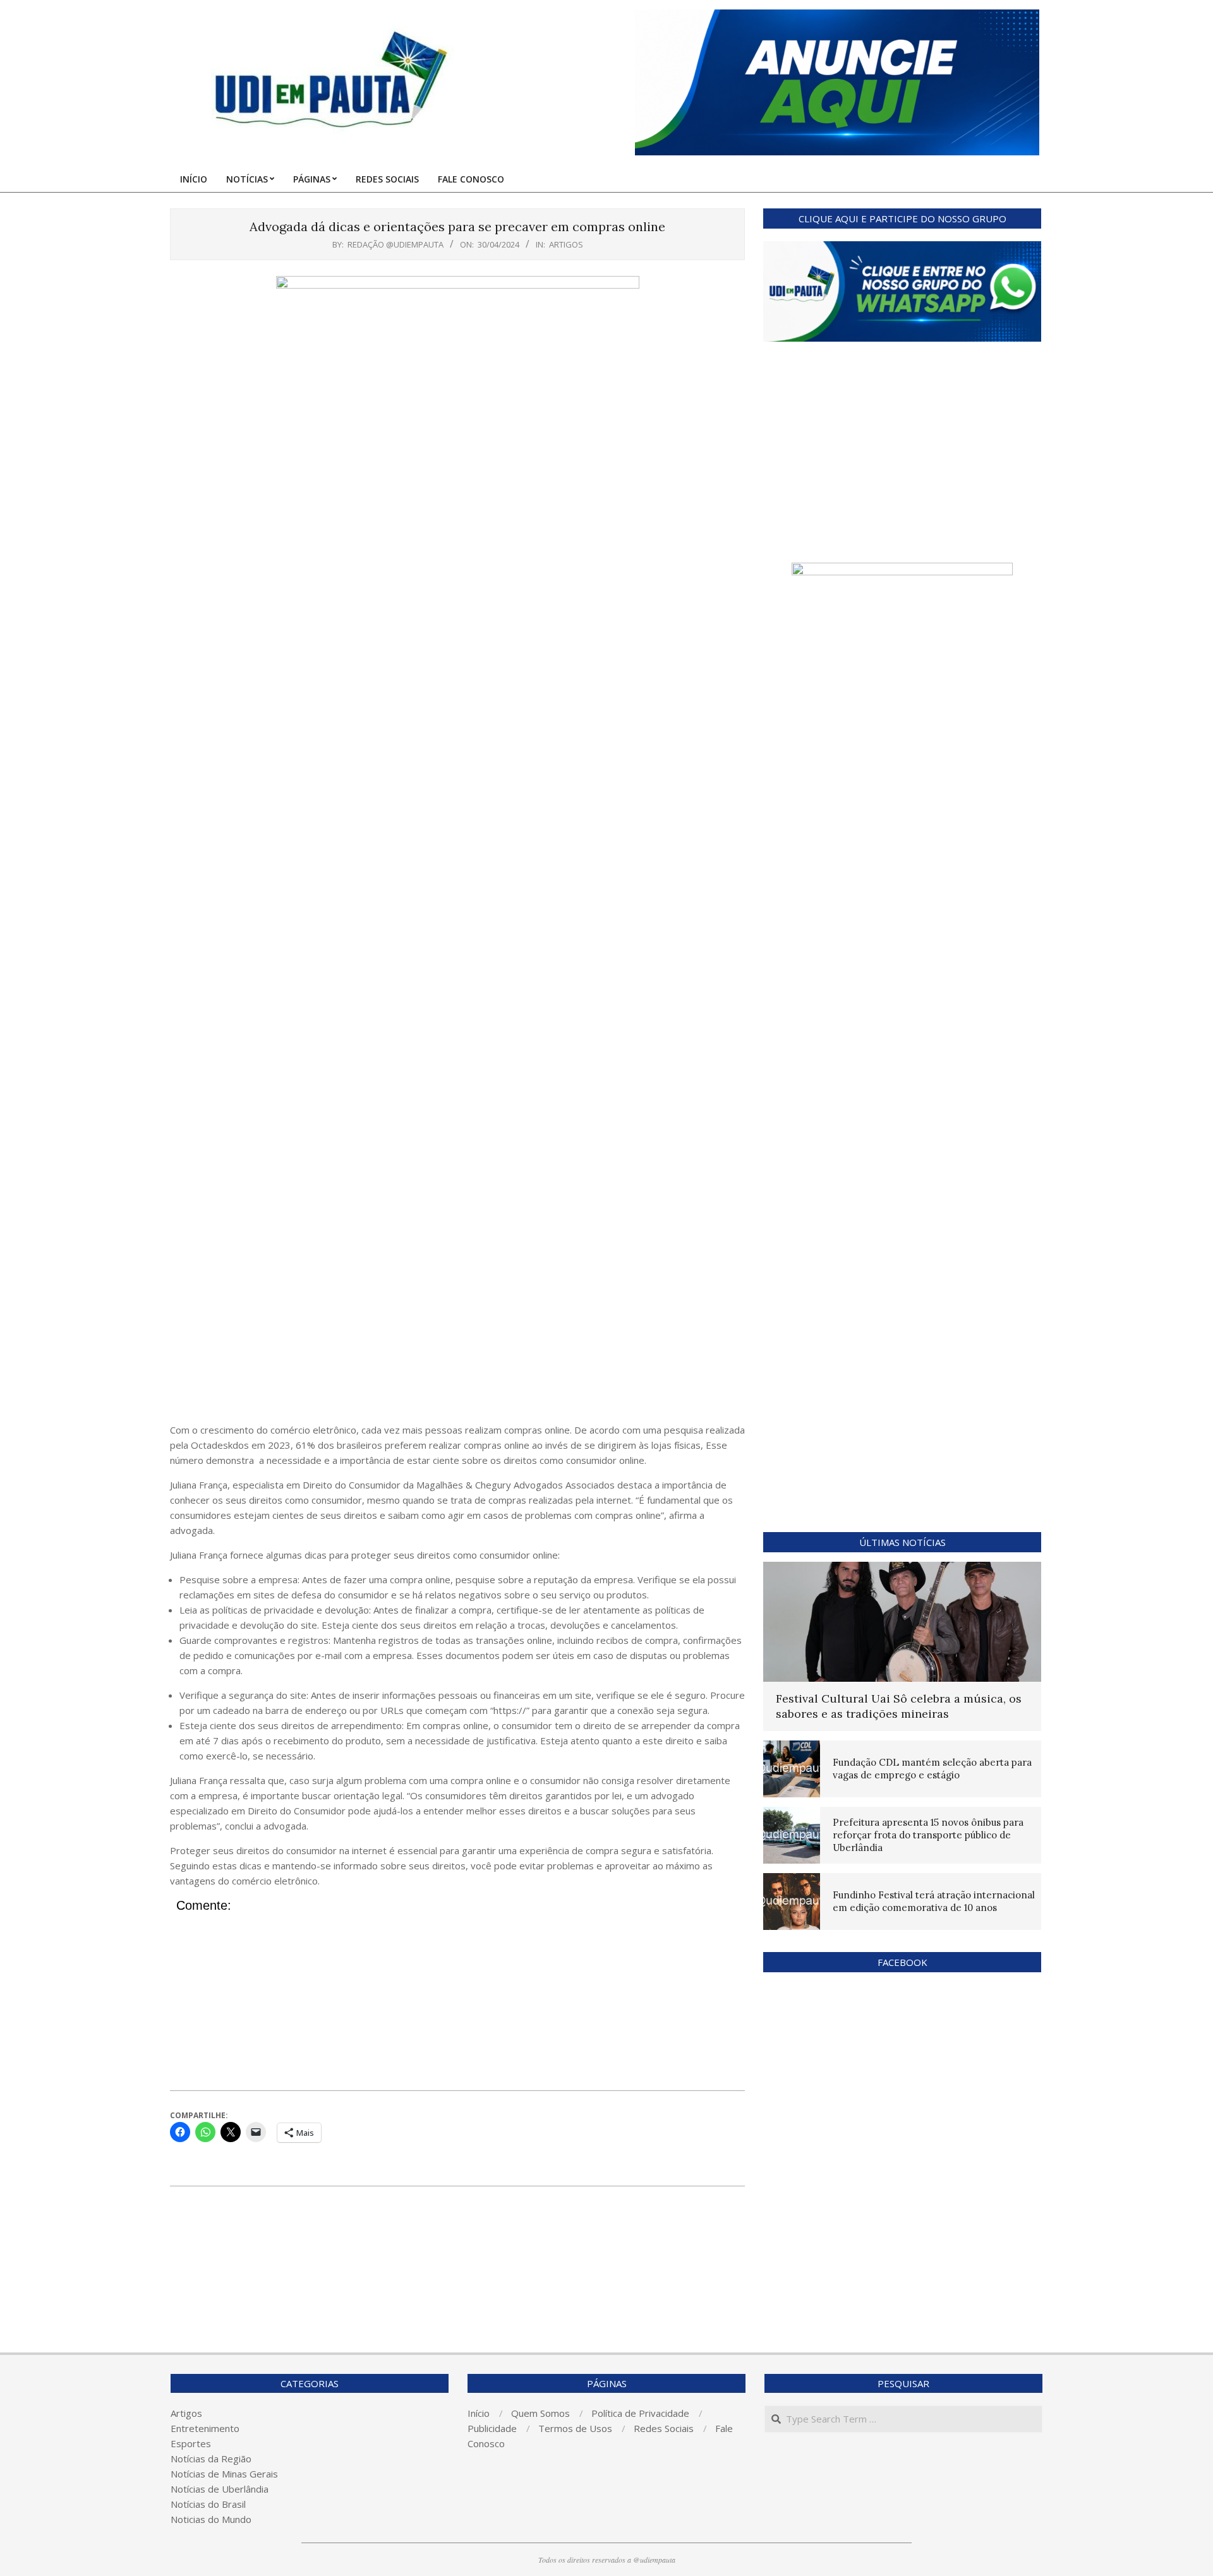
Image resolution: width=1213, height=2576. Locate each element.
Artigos (566, 244)
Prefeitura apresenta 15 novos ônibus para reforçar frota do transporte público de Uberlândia (928, 1835)
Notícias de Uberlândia (220, 2489)
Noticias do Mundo (211, 2519)
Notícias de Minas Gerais (224, 2474)
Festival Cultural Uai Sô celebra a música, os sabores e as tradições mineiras (899, 1706)
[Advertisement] (457, 1327)
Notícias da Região (211, 2459)
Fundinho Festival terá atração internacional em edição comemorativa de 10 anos (934, 1901)
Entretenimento (205, 2428)
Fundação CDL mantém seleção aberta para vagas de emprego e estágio (932, 1769)
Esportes (191, 2443)
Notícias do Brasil (208, 2504)
